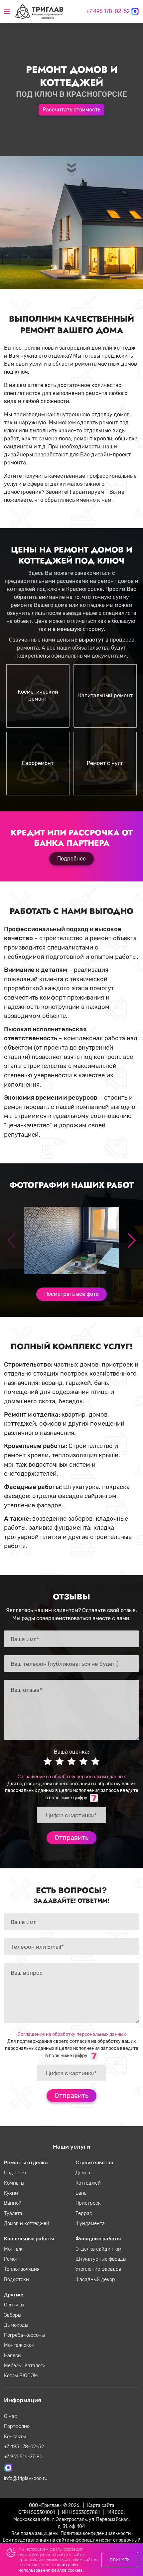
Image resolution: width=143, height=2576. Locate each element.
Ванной (13, 2203)
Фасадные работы (98, 2239)
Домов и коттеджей (27, 2223)
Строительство (94, 2163)
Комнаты (14, 2183)
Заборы (13, 2315)
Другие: (14, 2295)
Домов (83, 2173)
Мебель (13, 2365)
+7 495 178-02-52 (108, 11)
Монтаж (13, 2249)
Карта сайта (101, 2505)
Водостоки (16, 2279)
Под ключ (15, 2173)
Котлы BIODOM (21, 2375)
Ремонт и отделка (26, 2163)
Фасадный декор (95, 2279)
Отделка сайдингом (98, 2249)
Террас (84, 2213)
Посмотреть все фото (71, 1294)
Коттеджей (88, 2183)
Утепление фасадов (98, 2269)
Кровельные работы (29, 2239)
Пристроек (88, 2203)
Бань (81, 2193)
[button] (131, 1240)
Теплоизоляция (22, 2269)
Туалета (13, 2213)
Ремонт (12, 2259)
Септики (14, 2305)
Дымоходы (16, 2325)
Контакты (15, 2437)
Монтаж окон (19, 2345)
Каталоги (35, 2365)
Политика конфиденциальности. (96, 2533)
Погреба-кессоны (24, 2335)
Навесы (13, 2355)
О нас (10, 2416)
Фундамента (90, 2223)
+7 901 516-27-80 (23, 2457)
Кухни (11, 2193)
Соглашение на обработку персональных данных (72, 1777)
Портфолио (17, 2426)
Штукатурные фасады (101, 2259)
